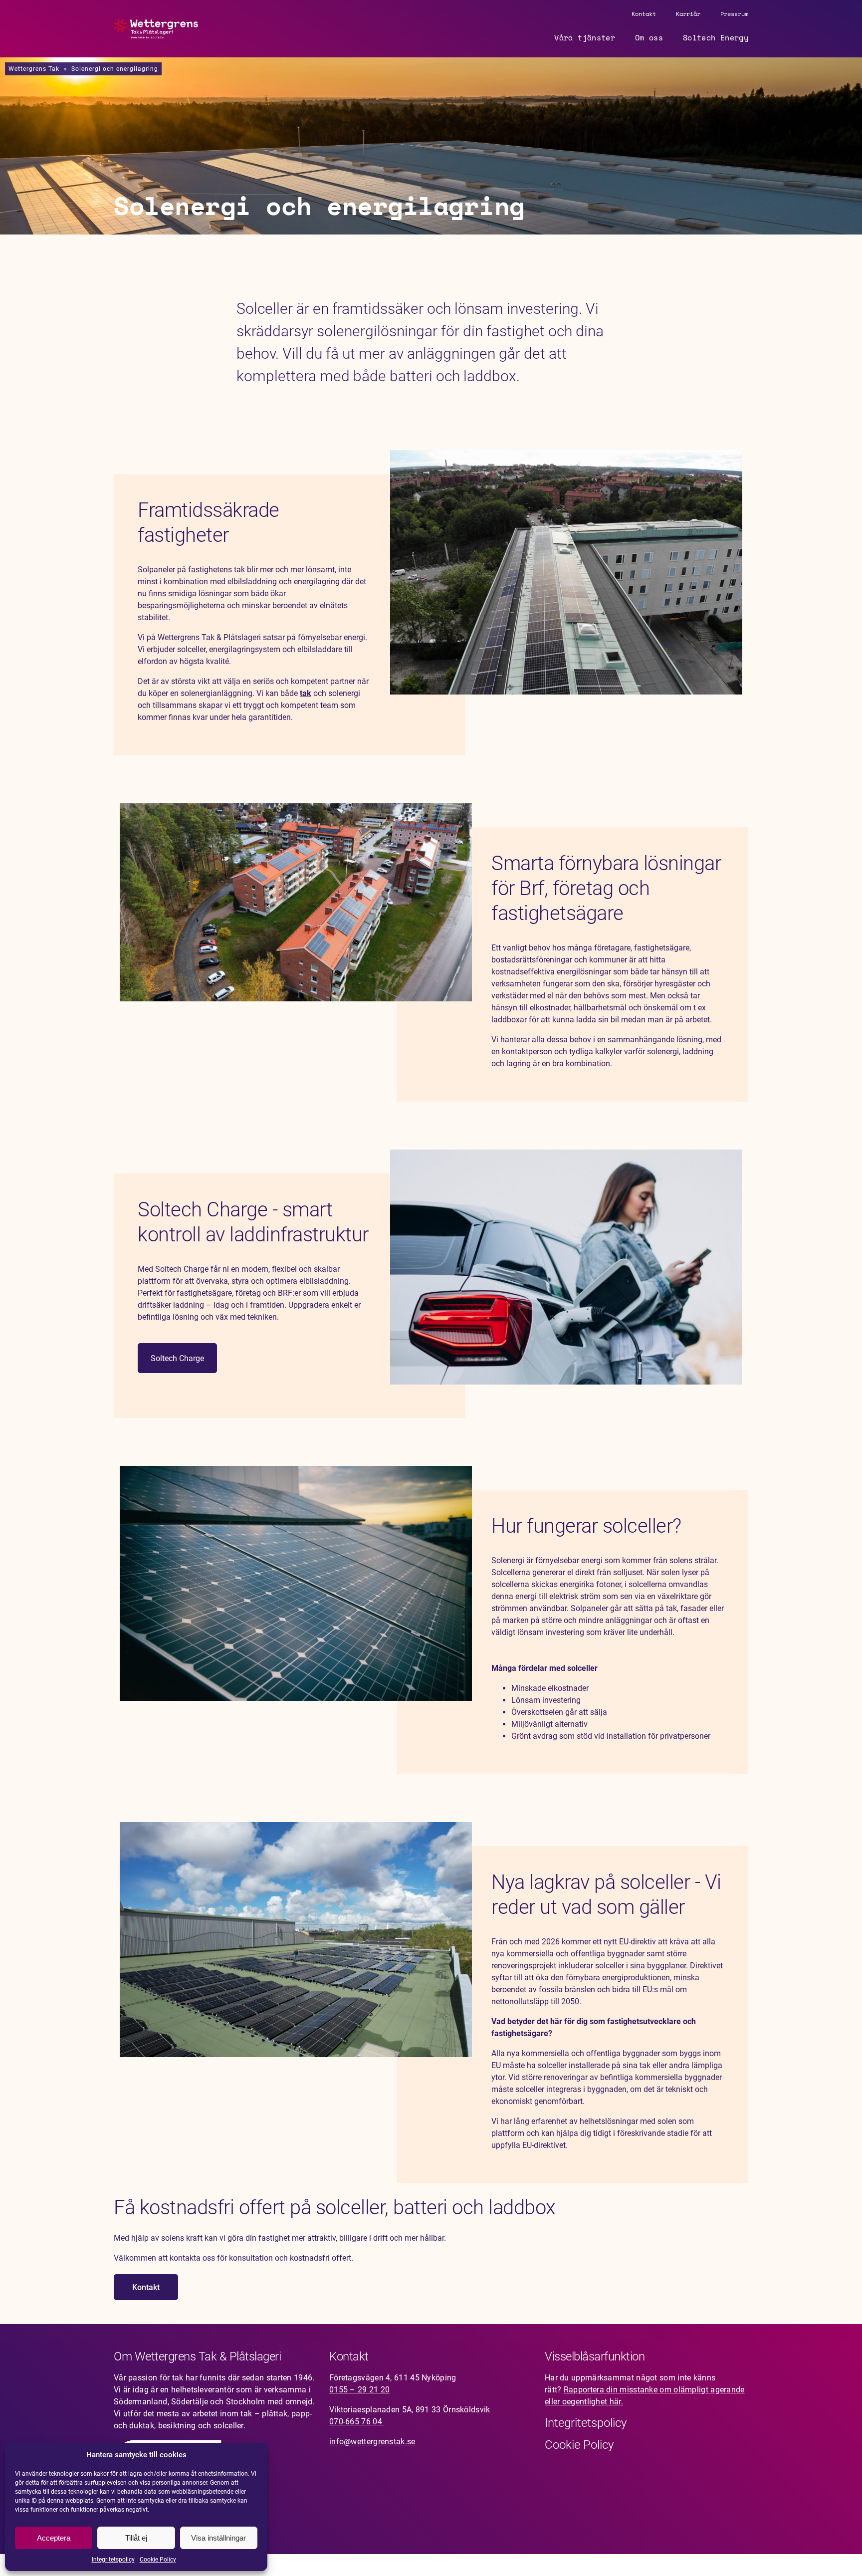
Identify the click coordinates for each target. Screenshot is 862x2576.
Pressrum (734, 14)
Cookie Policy (158, 2560)
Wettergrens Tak (34, 69)
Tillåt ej (136, 2538)
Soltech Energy (716, 37)
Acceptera (54, 2538)
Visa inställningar (218, 2538)
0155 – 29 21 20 (360, 2390)
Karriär (688, 14)
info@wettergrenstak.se (372, 2442)
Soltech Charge (177, 1358)
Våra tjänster (585, 37)
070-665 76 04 (357, 2422)
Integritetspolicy (113, 2560)
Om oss (649, 37)
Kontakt (644, 14)
